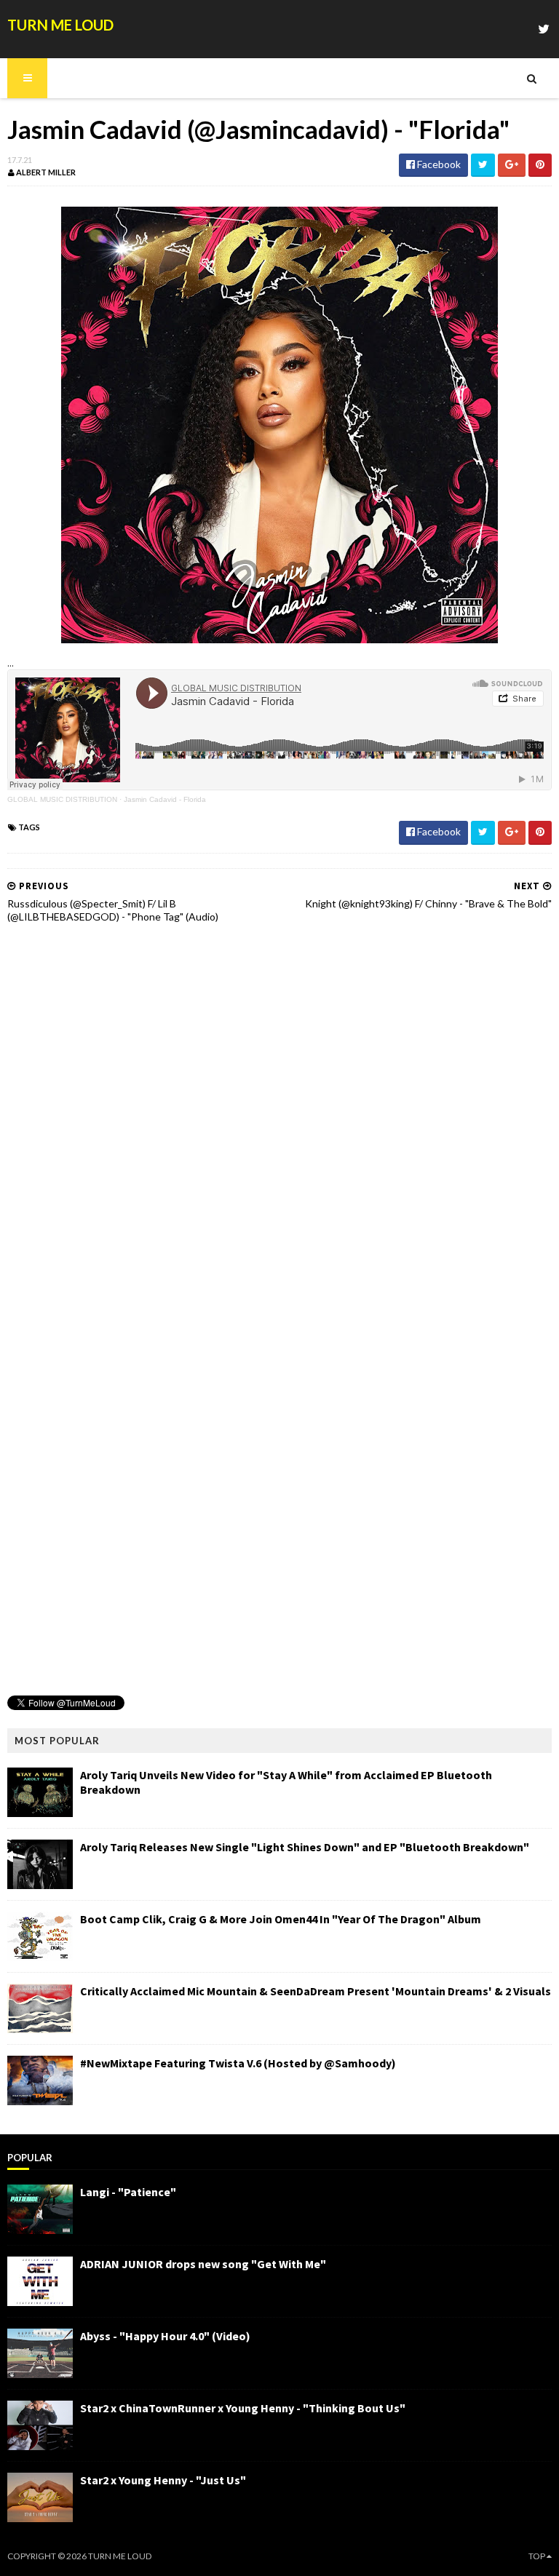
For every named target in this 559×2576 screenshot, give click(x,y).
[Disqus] (279, 1120)
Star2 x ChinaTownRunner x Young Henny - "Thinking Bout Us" (243, 2408)
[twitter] (544, 29)
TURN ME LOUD (60, 25)
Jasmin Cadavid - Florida (165, 799)
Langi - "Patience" (128, 2192)
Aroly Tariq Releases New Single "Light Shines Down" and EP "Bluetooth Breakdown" (305, 1847)
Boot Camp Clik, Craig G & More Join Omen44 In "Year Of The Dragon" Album (281, 1919)
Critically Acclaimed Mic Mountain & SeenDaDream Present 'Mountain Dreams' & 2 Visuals (316, 1991)
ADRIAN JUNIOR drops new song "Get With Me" (203, 2264)
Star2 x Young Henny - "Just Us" (163, 2480)
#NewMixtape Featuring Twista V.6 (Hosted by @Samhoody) (238, 2063)
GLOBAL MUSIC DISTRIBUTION (62, 799)
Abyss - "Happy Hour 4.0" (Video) (165, 2336)
